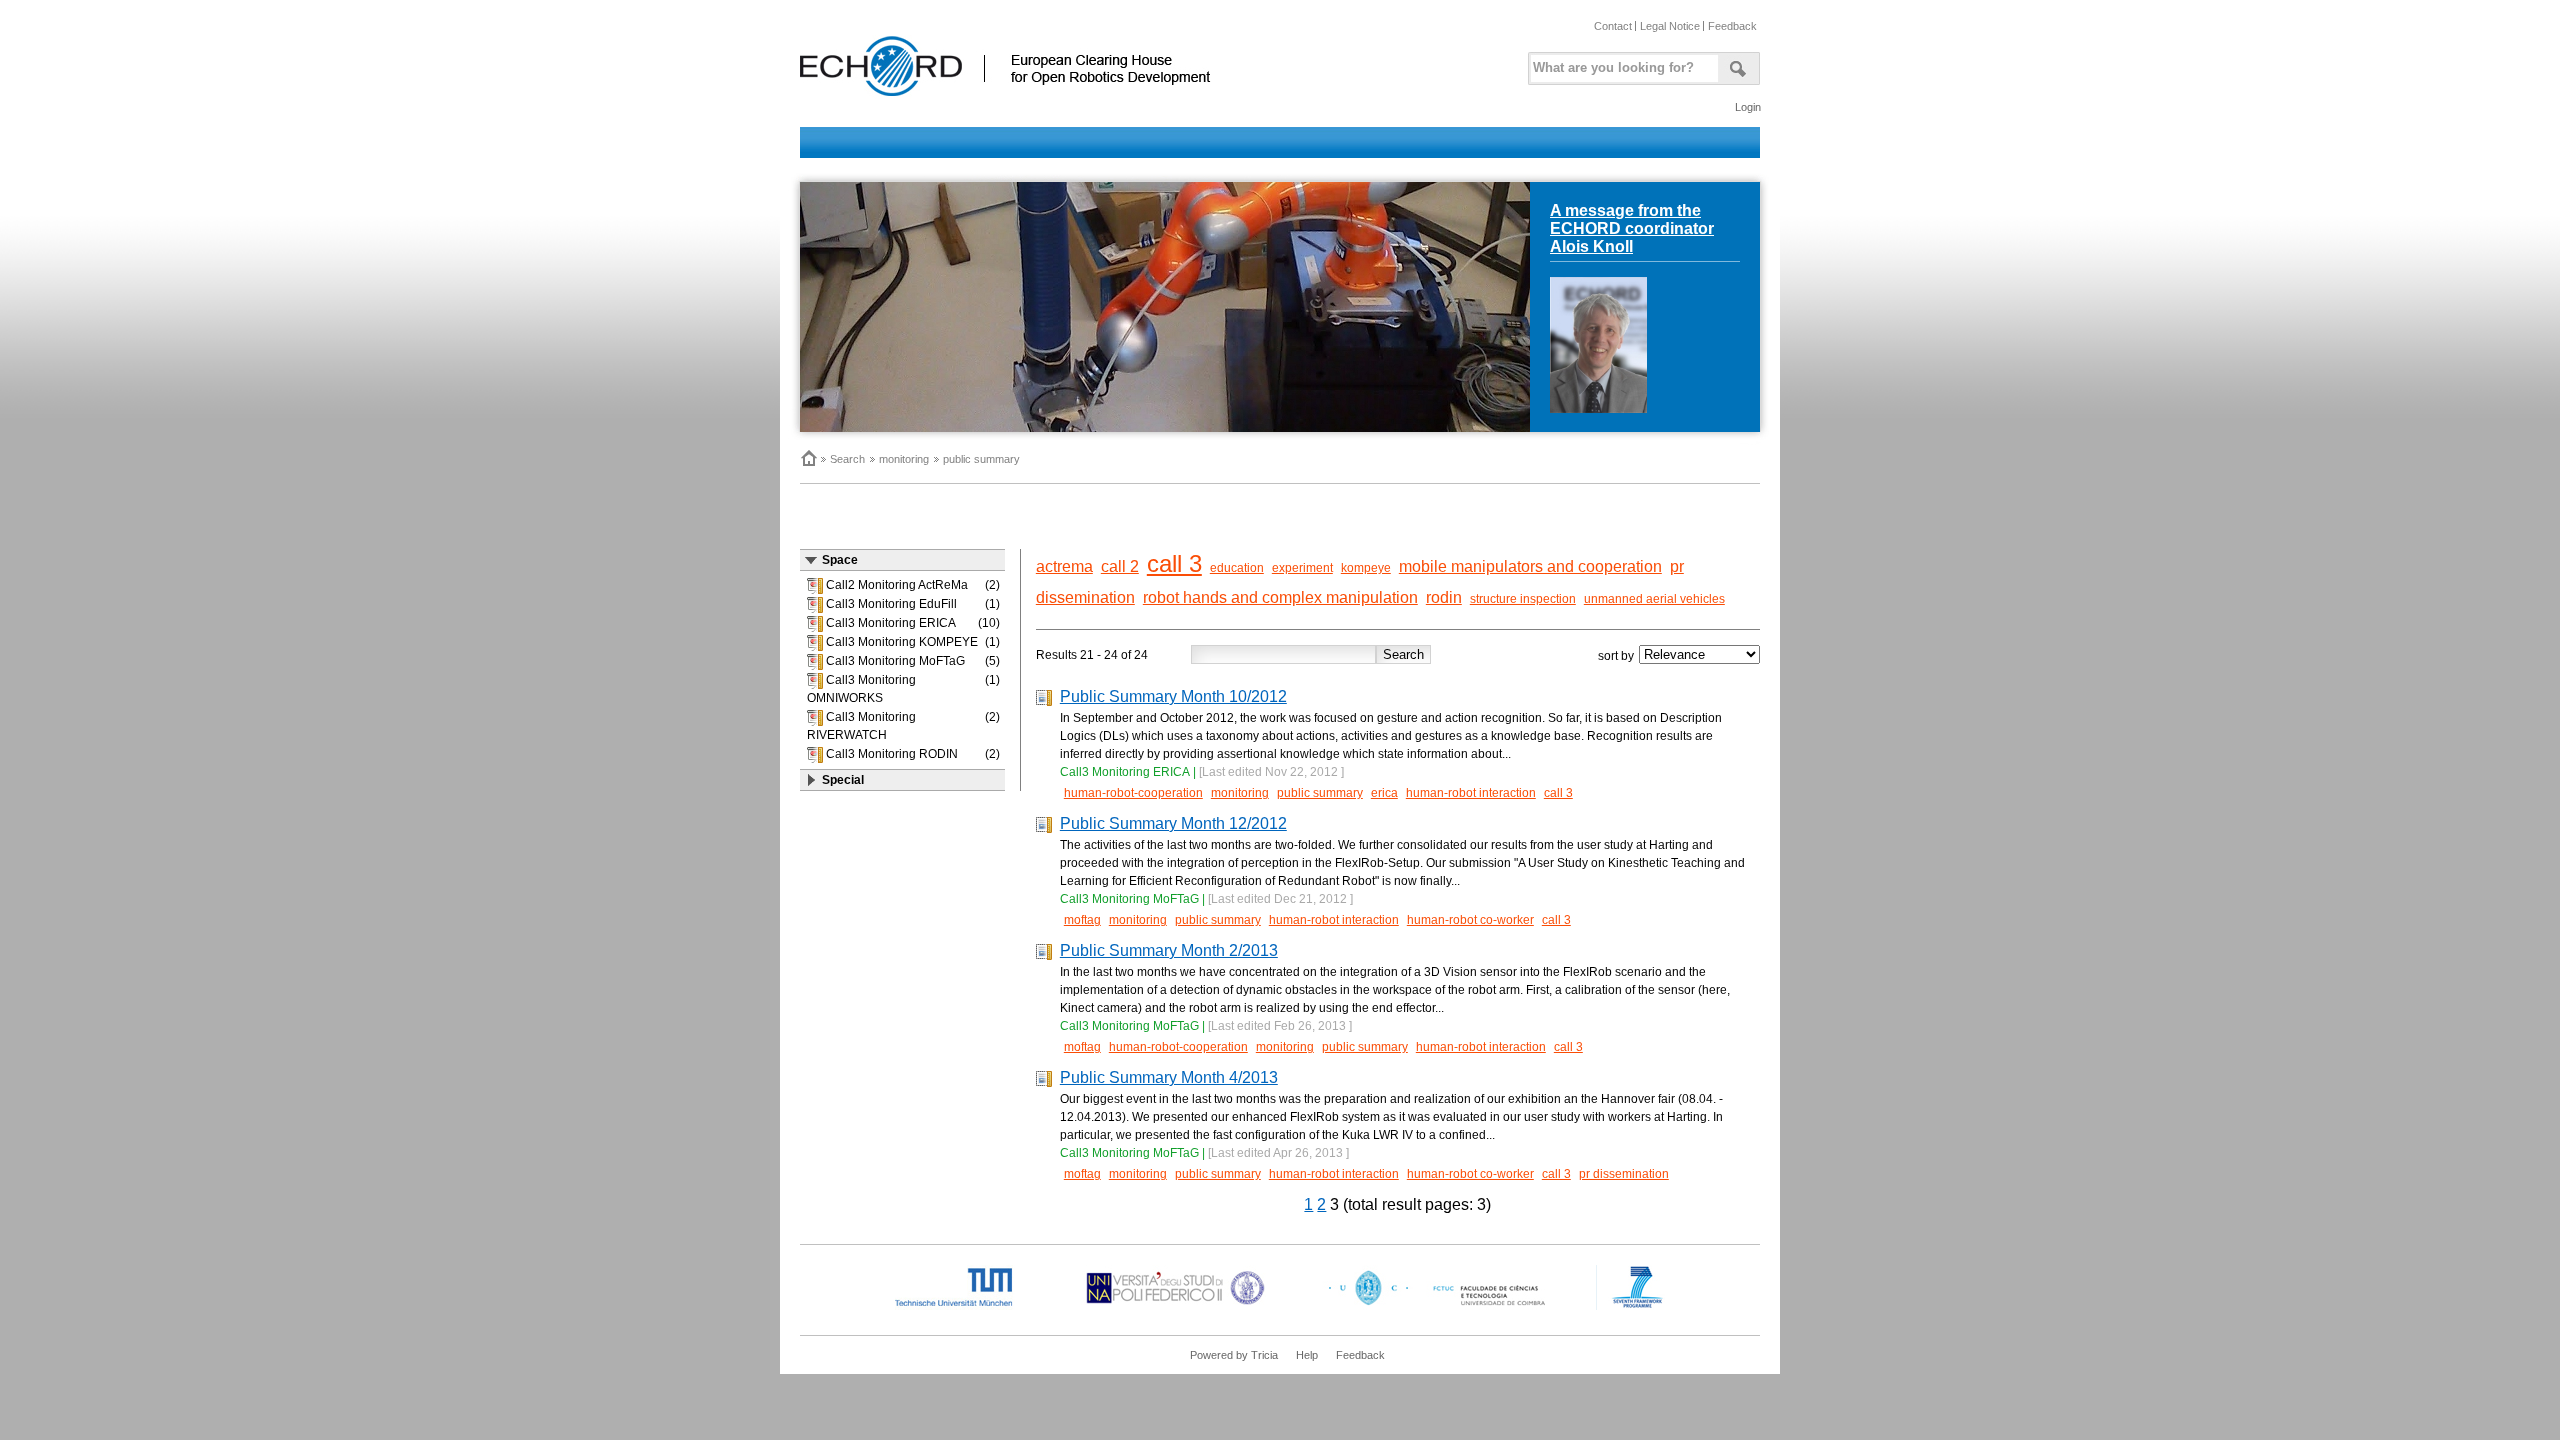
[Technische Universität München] (970, 1306)
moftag (1082, 920)
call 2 (1120, 566)
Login (1748, 107)
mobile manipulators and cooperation (1530, 566)
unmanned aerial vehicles (1654, 599)
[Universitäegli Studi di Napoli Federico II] (1175, 1306)
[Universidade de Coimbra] (1441, 1306)
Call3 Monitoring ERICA (1125, 772)
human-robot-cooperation (1133, 793)
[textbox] (1621, 63)
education (1237, 568)
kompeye (1366, 568)
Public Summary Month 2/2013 (1169, 950)
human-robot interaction (1471, 793)
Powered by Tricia (1234, 1355)
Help (1307, 1355)
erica (1384, 793)
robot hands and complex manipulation (1280, 597)
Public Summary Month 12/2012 (1173, 823)
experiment (1302, 568)
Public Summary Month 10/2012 (1173, 696)
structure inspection (1523, 599)
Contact (1613, 26)
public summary (981, 459)
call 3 (1174, 563)
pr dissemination (1624, 1174)
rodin (1444, 597)
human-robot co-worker (1470, 920)
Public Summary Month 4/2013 (1169, 1077)
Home (808, 458)
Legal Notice (1670, 26)
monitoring (904, 459)
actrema (1064, 566)
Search (847, 459)
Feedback (1732, 26)
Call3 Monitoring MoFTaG (1129, 899)
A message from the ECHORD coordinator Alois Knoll (1632, 228)
